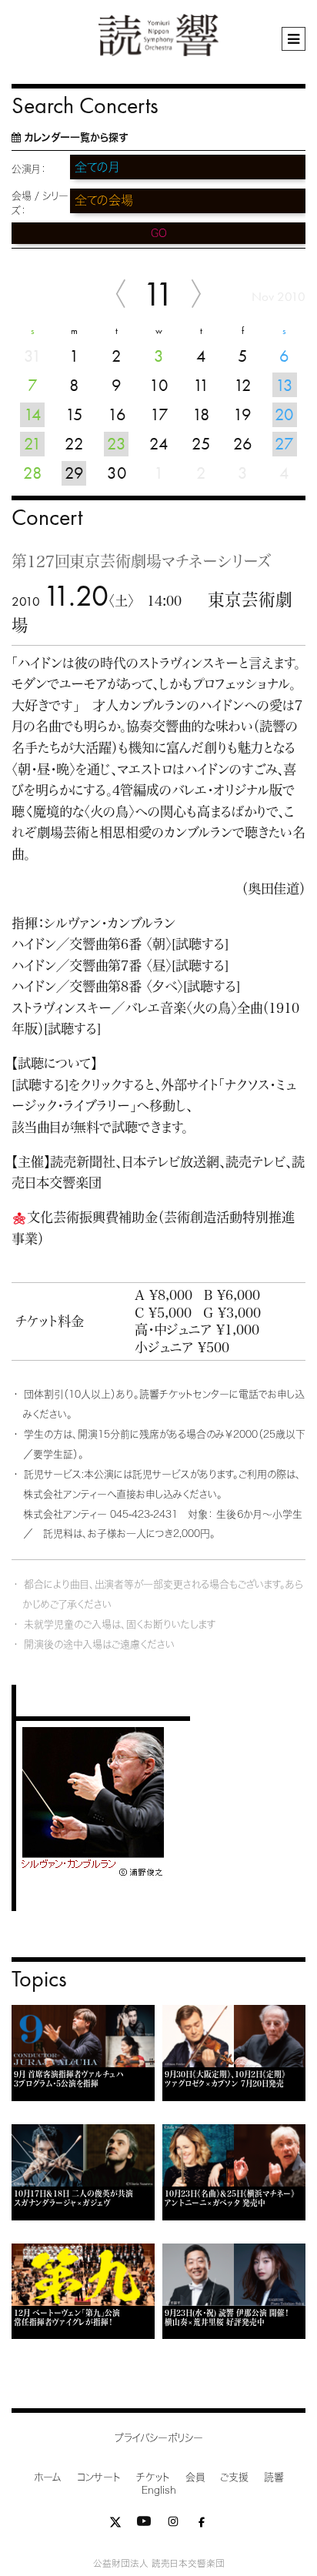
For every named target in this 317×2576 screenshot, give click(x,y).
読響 (274, 2477)
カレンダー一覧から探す (76, 137)
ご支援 (234, 2477)
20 (284, 414)
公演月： (29, 169)
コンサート (99, 2477)
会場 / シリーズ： (40, 203)
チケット (153, 2477)
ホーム (48, 2477)
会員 (195, 2477)
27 (284, 444)
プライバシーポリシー (159, 2438)
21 (33, 444)
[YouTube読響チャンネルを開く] (144, 2525)
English (159, 2490)
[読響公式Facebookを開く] (202, 2525)
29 (74, 473)
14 (33, 414)
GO (159, 233)
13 (284, 385)
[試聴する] (200, 944)
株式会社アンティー (65, 1514)
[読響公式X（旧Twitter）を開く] (115, 2525)
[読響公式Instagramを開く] (173, 2525)
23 (117, 444)
